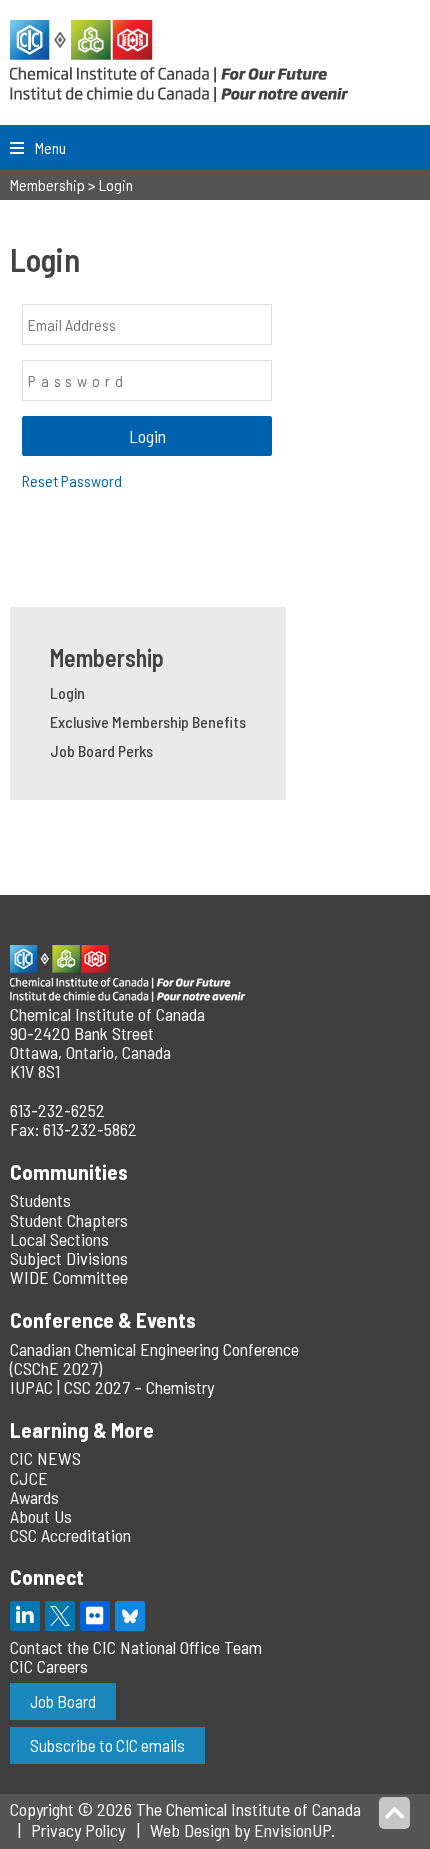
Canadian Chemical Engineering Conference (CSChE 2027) (154, 1358)
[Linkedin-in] (25, 1616)
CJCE (29, 1478)
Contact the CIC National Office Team (136, 1647)
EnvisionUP (292, 1830)
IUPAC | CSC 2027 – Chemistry (112, 1387)
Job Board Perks (101, 750)
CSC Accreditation (70, 1535)
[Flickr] (95, 1616)
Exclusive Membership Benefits (148, 721)
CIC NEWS (45, 1458)
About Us (41, 1516)
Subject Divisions (69, 1258)
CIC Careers (49, 1666)
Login (67, 692)
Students (40, 1200)
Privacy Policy (78, 1830)
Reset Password (72, 480)
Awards (34, 1497)
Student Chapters (69, 1220)
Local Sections (59, 1239)
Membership (107, 657)
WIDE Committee (69, 1277)
